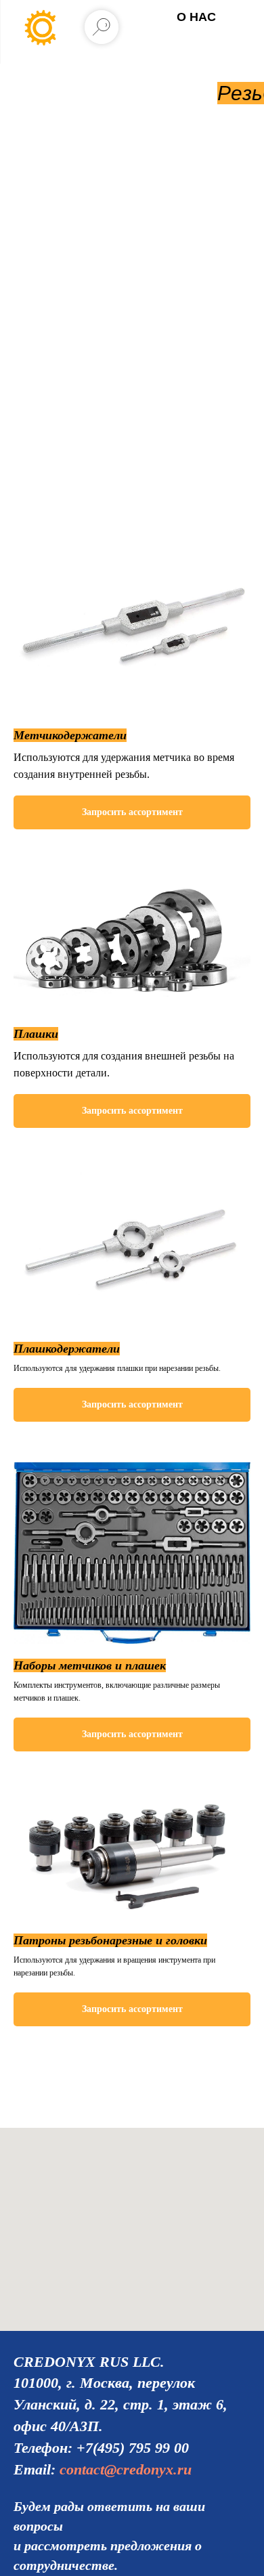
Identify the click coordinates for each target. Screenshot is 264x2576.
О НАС (196, 17)
